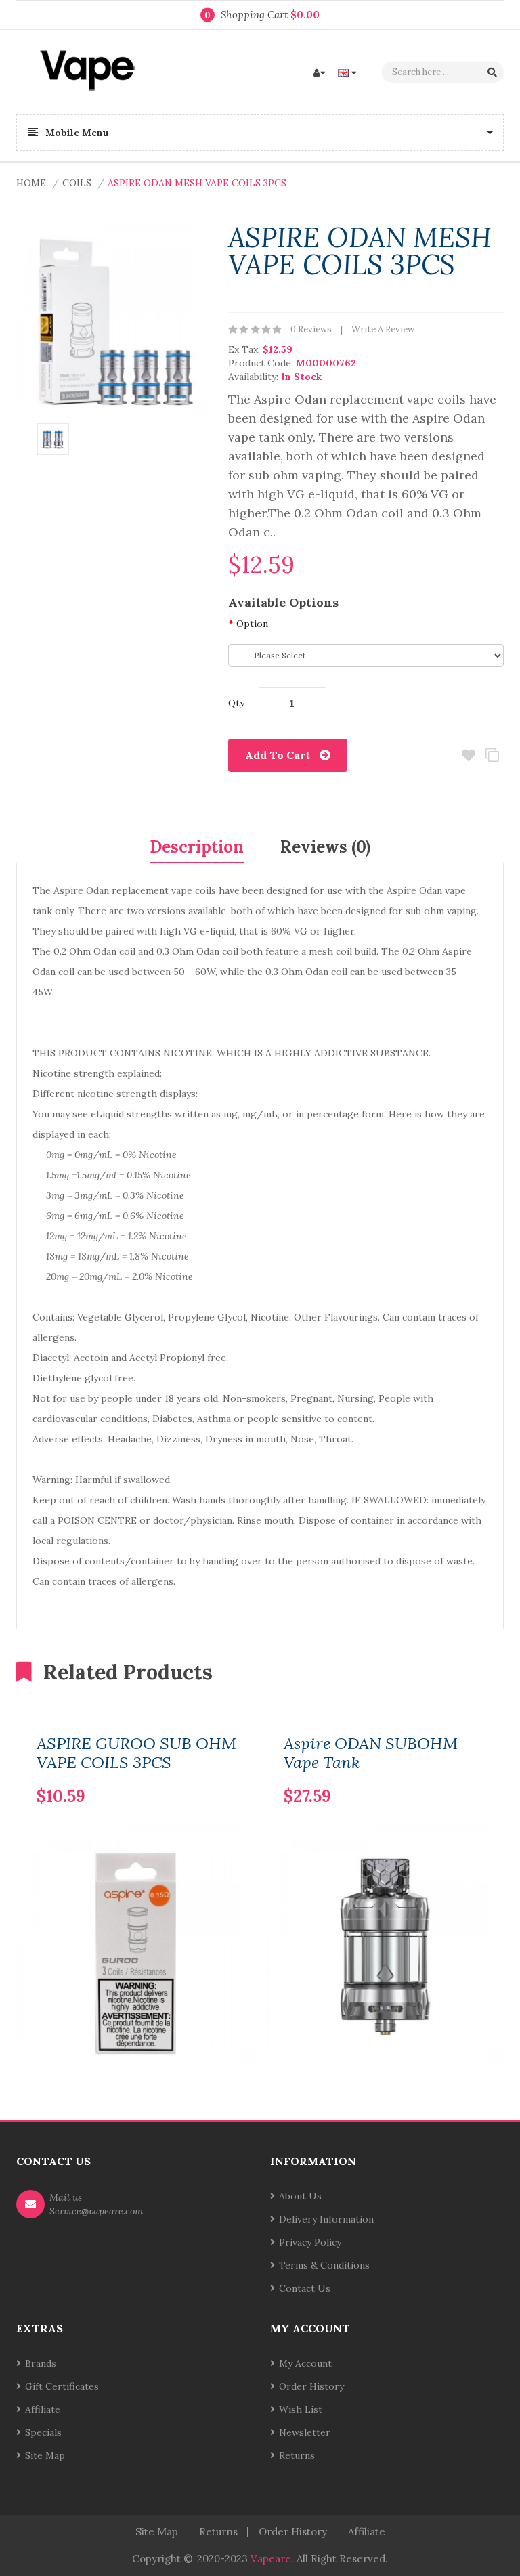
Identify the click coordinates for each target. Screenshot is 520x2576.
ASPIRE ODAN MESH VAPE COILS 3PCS (197, 183)
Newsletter (305, 2432)
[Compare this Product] (203, 1774)
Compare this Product (492, 755)
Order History (311, 2386)
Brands (41, 2363)
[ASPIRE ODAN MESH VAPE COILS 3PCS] (53, 437)
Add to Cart (278, 755)
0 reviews (311, 329)
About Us (300, 2196)
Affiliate (43, 2409)
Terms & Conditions (324, 2265)
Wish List (301, 2409)
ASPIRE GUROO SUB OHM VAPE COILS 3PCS (136, 1753)
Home (31, 183)
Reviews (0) (325, 847)
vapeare (271, 2559)
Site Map (45, 2455)
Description (197, 847)
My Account (305, 2363)
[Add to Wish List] (226, 1774)
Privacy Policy (310, 2242)
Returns (297, 2455)
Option (252, 624)
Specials (43, 2432)
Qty (236, 703)
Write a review (383, 329)
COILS (77, 183)
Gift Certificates (62, 2386)
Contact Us (305, 2288)
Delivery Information (326, 2219)
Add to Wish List (468, 755)
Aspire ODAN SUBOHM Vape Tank (371, 1753)
